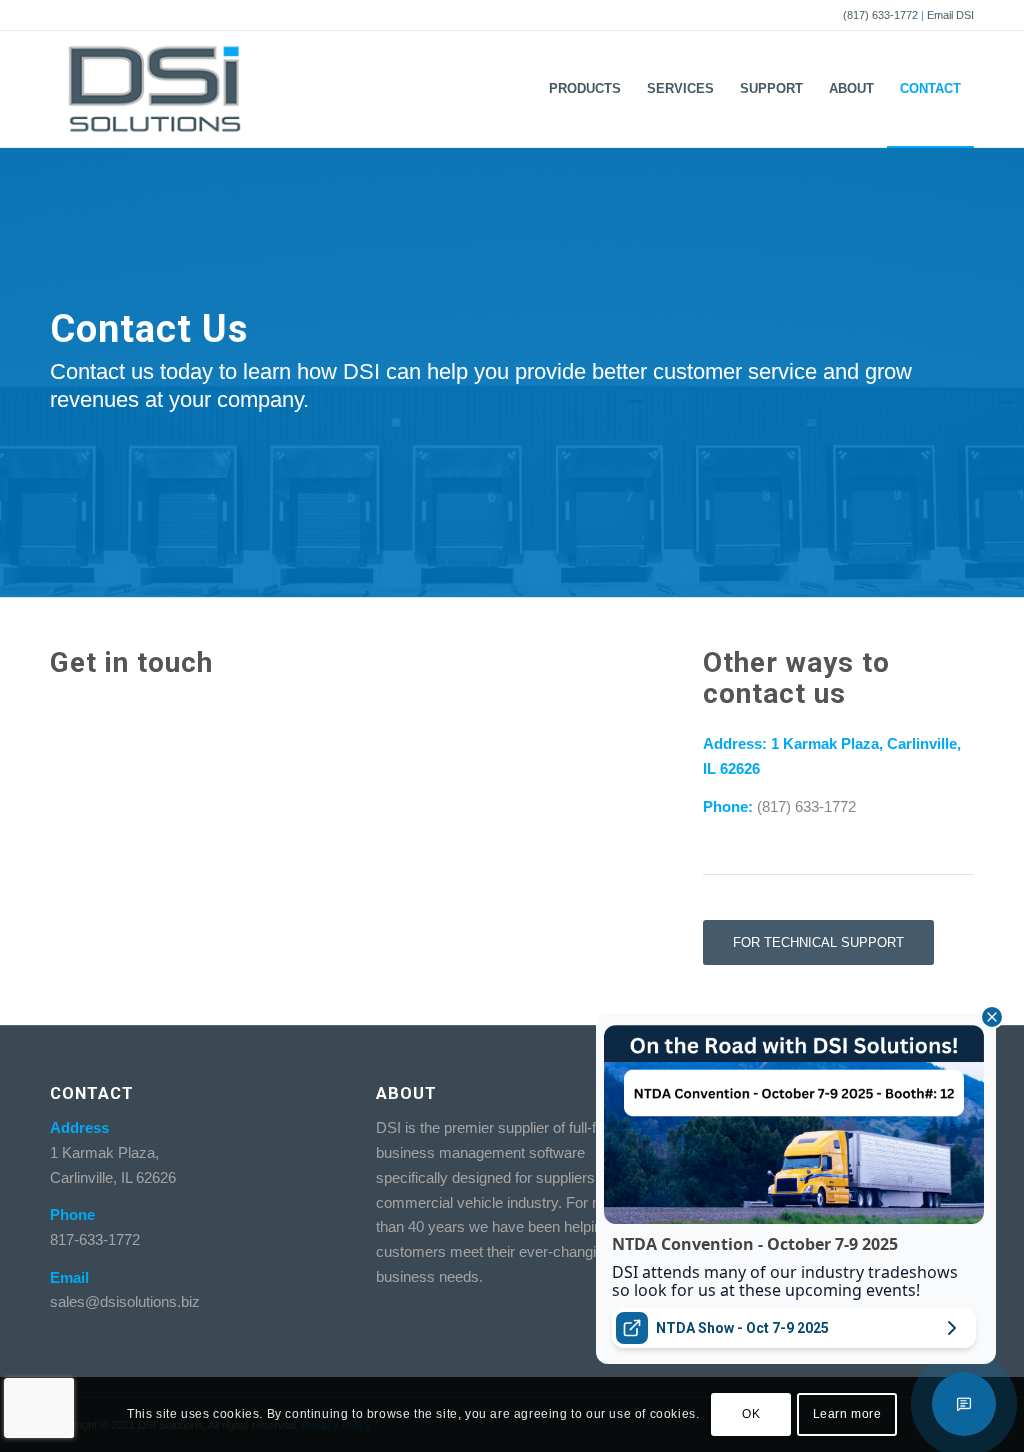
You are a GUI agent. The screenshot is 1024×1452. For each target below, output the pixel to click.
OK (751, 1414)
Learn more (847, 1414)
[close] (992, 1017)
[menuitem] (585, 89)
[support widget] (964, 1404)
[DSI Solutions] (154, 89)
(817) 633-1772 (880, 15)
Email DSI (950, 15)
